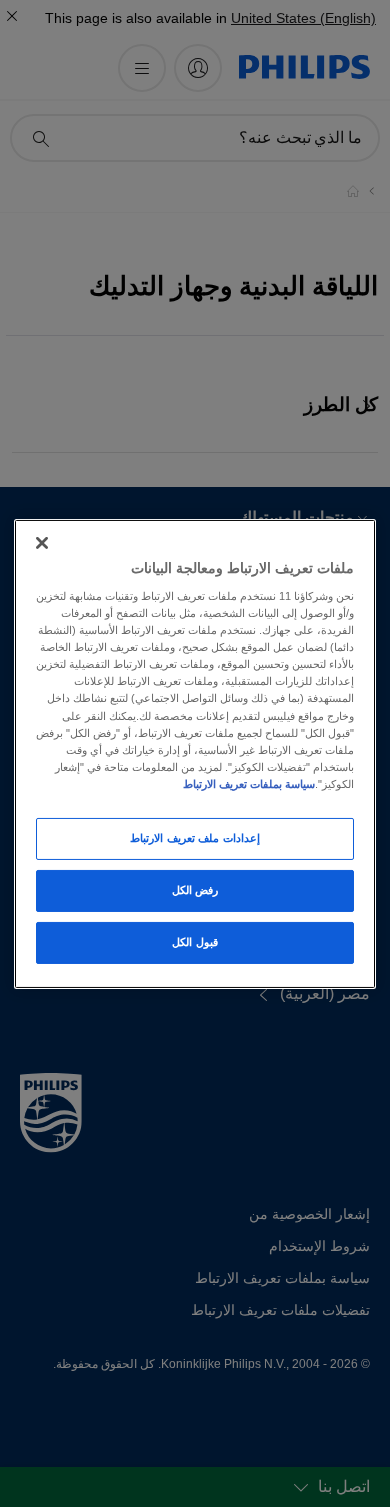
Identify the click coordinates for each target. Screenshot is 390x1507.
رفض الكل (195, 890)
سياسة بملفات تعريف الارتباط (249, 784)
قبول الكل (195, 942)
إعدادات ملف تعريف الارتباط (195, 838)
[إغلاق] (42, 542)
